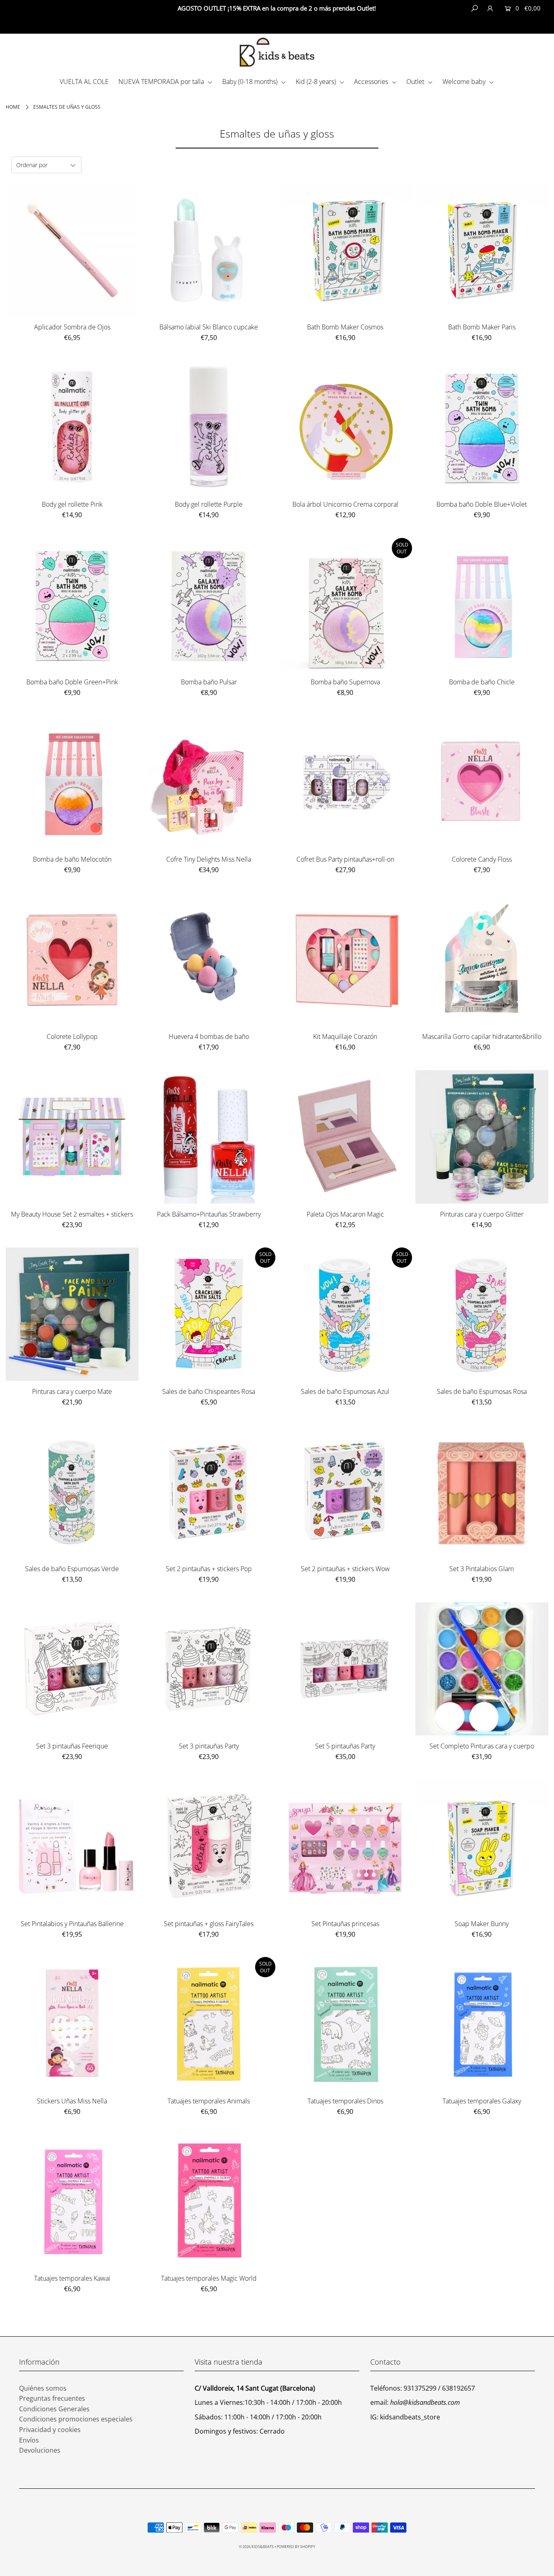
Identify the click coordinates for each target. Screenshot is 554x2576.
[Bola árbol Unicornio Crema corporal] (345, 427)
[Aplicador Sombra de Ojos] (72, 250)
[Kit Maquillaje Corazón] (345, 960)
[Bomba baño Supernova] (345, 605)
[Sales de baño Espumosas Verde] (72, 1491)
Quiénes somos (43, 2388)
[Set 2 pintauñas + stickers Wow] (345, 1491)
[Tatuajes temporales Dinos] (345, 2024)
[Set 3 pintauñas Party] (209, 1669)
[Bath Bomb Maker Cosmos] (345, 250)
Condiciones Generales (54, 2409)
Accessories (372, 82)
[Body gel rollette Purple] (209, 427)
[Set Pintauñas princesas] (345, 1846)
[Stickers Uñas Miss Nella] (72, 2024)
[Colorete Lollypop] (72, 960)
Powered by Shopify (296, 2547)
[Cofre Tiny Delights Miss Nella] (209, 782)
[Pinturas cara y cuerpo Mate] (72, 1314)
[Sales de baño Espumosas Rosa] (482, 1314)
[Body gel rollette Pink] (72, 427)
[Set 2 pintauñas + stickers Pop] (209, 1491)
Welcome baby (465, 82)
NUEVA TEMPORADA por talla (162, 82)
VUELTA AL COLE (84, 82)
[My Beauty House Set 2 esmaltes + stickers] (72, 1137)
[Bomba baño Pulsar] (209, 605)
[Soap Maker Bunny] (482, 1846)
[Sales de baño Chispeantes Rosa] (209, 1314)
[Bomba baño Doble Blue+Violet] (482, 427)
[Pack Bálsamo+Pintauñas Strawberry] (209, 1137)
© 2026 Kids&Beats (256, 2547)
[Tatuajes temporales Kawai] (72, 2201)
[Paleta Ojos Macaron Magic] (345, 1137)
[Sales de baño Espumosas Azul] (345, 1314)
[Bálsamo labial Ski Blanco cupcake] (209, 250)
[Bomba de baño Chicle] (482, 605)
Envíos (29, 2440)
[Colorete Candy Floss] (482, 782)
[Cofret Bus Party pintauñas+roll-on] (345, 782)
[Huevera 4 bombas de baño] (209, 960)
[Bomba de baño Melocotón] (72, 782)
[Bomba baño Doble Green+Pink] (72, 605)
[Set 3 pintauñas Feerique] (72, 1669)
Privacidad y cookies (50, 2430)
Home (13, 107)
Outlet (416, 82)
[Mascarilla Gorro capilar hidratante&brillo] (482, 960)
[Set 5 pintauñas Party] (345, 1669)
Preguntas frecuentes (52, 2398)
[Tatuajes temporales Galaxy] (482, 2024)
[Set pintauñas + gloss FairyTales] (209, 1846)
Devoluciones (40, 2450)
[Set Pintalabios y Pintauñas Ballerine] (72, 1846)
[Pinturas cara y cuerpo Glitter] (482, 1137)
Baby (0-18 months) (251, 82)
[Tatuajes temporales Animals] (209, 2024)
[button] (522, 25)
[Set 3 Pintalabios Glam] (482, 1491)
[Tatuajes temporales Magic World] (209, 2201)
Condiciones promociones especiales (76, 2419)
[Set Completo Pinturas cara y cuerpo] (482, 1669)
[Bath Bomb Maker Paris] (482, 250)
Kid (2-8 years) (317, 82)
